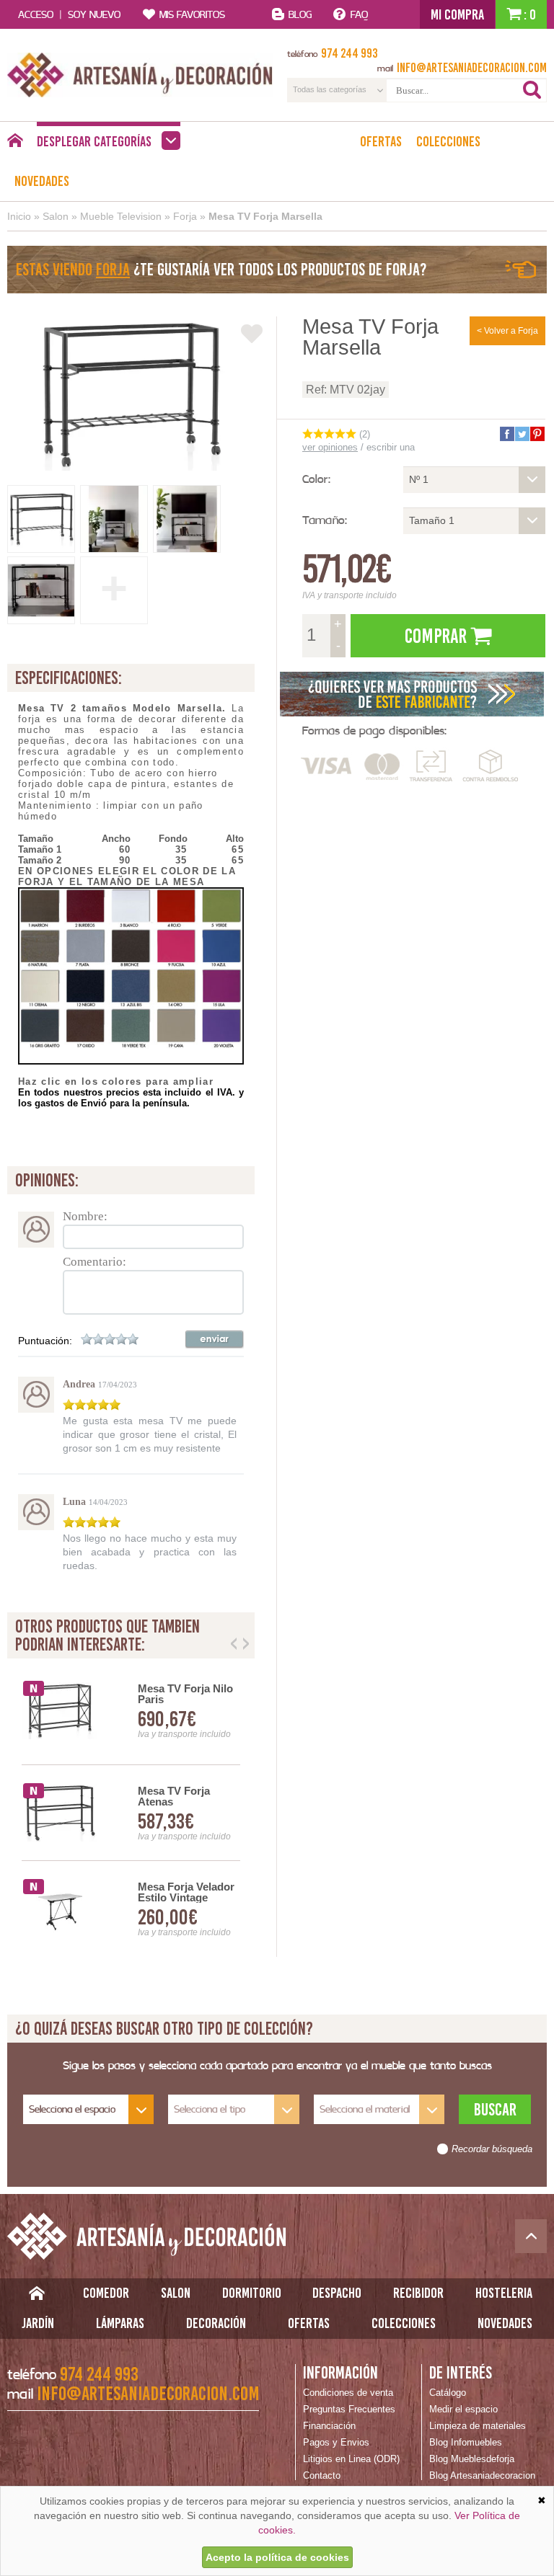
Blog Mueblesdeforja (472, 2459)
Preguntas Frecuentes (349, 2409)
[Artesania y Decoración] (140, 75)
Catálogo (448, 2393)
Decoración (216, 2323)
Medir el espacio (463, 2409)
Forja (185, 216)
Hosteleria (504, 2293)
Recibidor (418, 2293)
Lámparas (120, 2323)
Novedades (42, 181)
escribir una (391, 447)
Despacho (337, 2293)
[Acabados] (413, 694)
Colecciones (448, 141)
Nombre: (85, 1216)
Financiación (329, 2426)
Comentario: (94, 1262)
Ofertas (381, 141)
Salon (56, 216)
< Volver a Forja (507, 331)
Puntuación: (45, 1341)
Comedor (106, 2293)
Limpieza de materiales (478, 2426)
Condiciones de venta (348, 2393)
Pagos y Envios (336, 2442)
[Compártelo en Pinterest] (537, 434)
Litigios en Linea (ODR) (351, 2459)
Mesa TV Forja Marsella (265, 216)
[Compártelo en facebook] (506, 434)
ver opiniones (330, 447)
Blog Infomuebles (466, 2442)
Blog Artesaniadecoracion (482, 2475)
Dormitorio (252, 2293)
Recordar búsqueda (492, 2149)
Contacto (322, 2475)
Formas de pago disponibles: (374, 730)
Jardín (38, 2323)
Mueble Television (121, 216)
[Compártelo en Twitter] (522, 434)
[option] (131, 1813)
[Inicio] (15, 144)
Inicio (19, 216)
